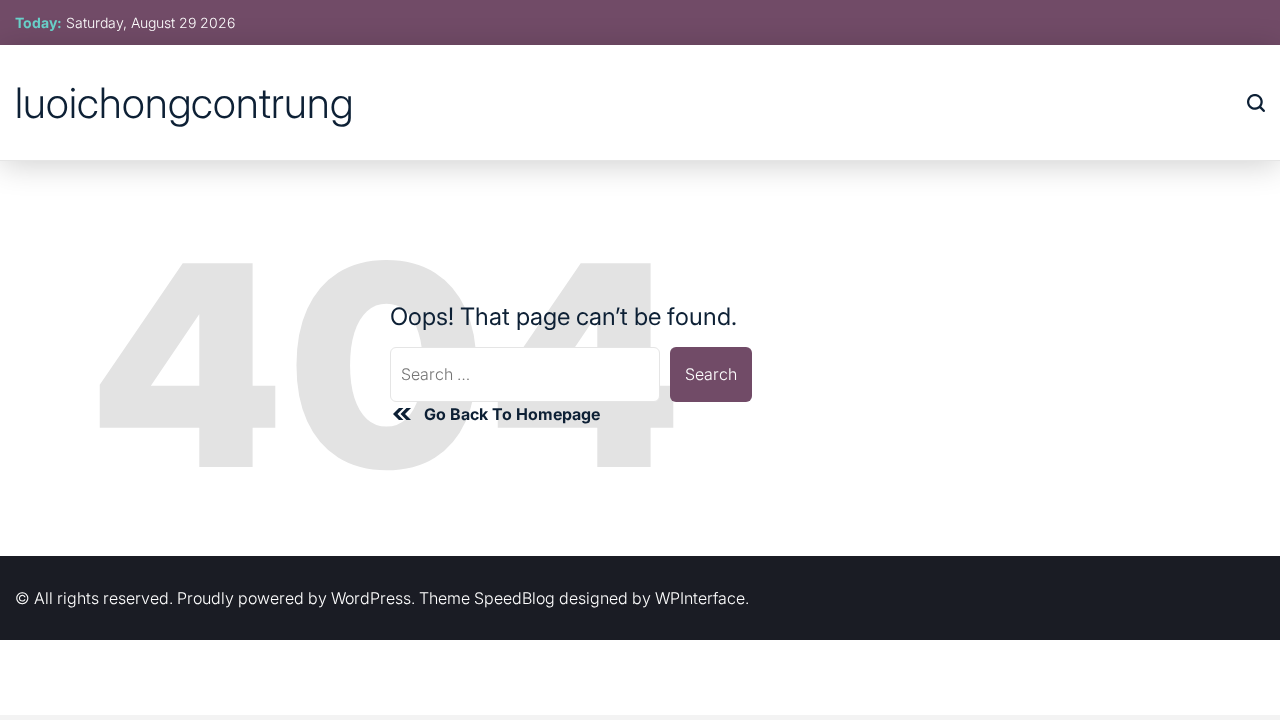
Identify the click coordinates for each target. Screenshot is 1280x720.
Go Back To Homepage (512, 414)
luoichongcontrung (184, 103)
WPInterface (700, 598)
